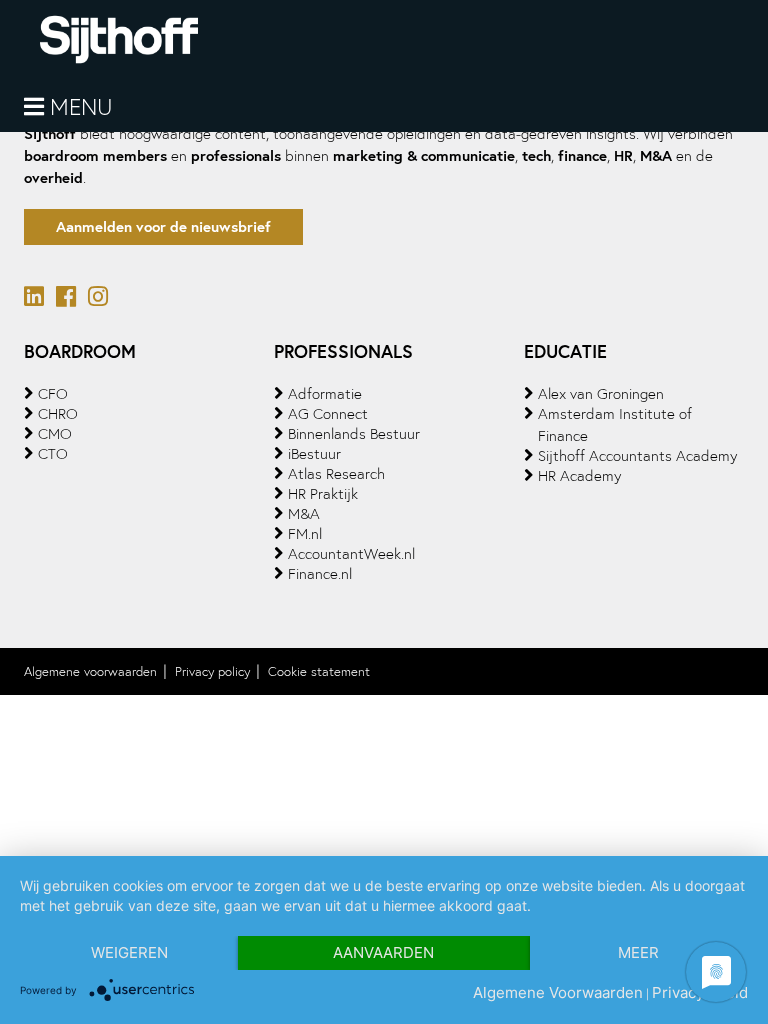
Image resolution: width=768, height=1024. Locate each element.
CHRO (58, 414)
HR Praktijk (323, 494)
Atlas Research (336, 474)
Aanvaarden (383, 952)
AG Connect (328, 414)
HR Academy (579, 476)
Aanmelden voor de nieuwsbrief (163, 226)
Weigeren (129, 952)
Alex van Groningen (601, 394)
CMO (55, 434)
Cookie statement (319, 672)
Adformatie (325, 394)
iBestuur (314, 454)
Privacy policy (212, 672)
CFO (53, 394)
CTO (53, 454)
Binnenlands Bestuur (354, 434)
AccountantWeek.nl (351, 554)
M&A (304, 514)
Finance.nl (320, 574)
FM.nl (305, 534)
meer (638, 952)
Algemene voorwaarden (90, 672)
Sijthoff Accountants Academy (637, 456)
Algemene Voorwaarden (558, 992)
